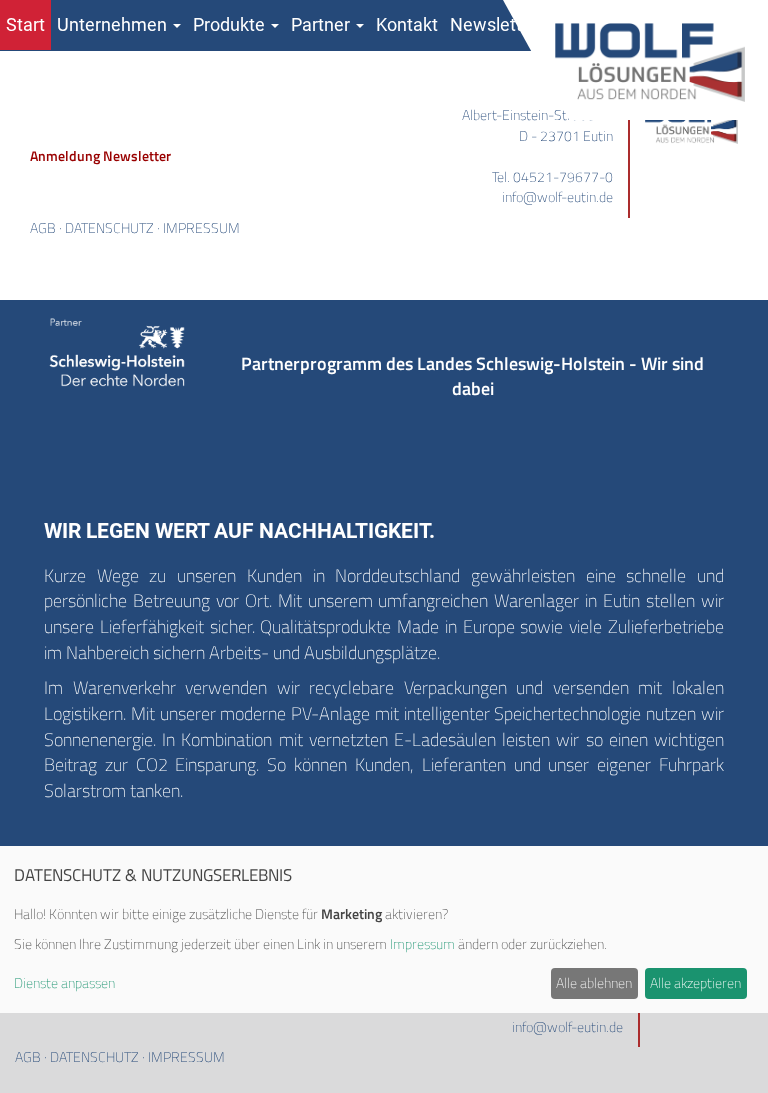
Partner (322, 24)
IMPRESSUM (200, 228)
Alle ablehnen (594, 982)
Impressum (422, 943)
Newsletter (494, 24)
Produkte (231, 24)
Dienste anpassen (64, 983)
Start (25, 24)
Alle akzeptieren (695, 982)
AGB (43, 228)
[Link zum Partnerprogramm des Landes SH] (117, 350)
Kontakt (407, 24)
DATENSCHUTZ (109, 228)
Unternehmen (114, 24)
